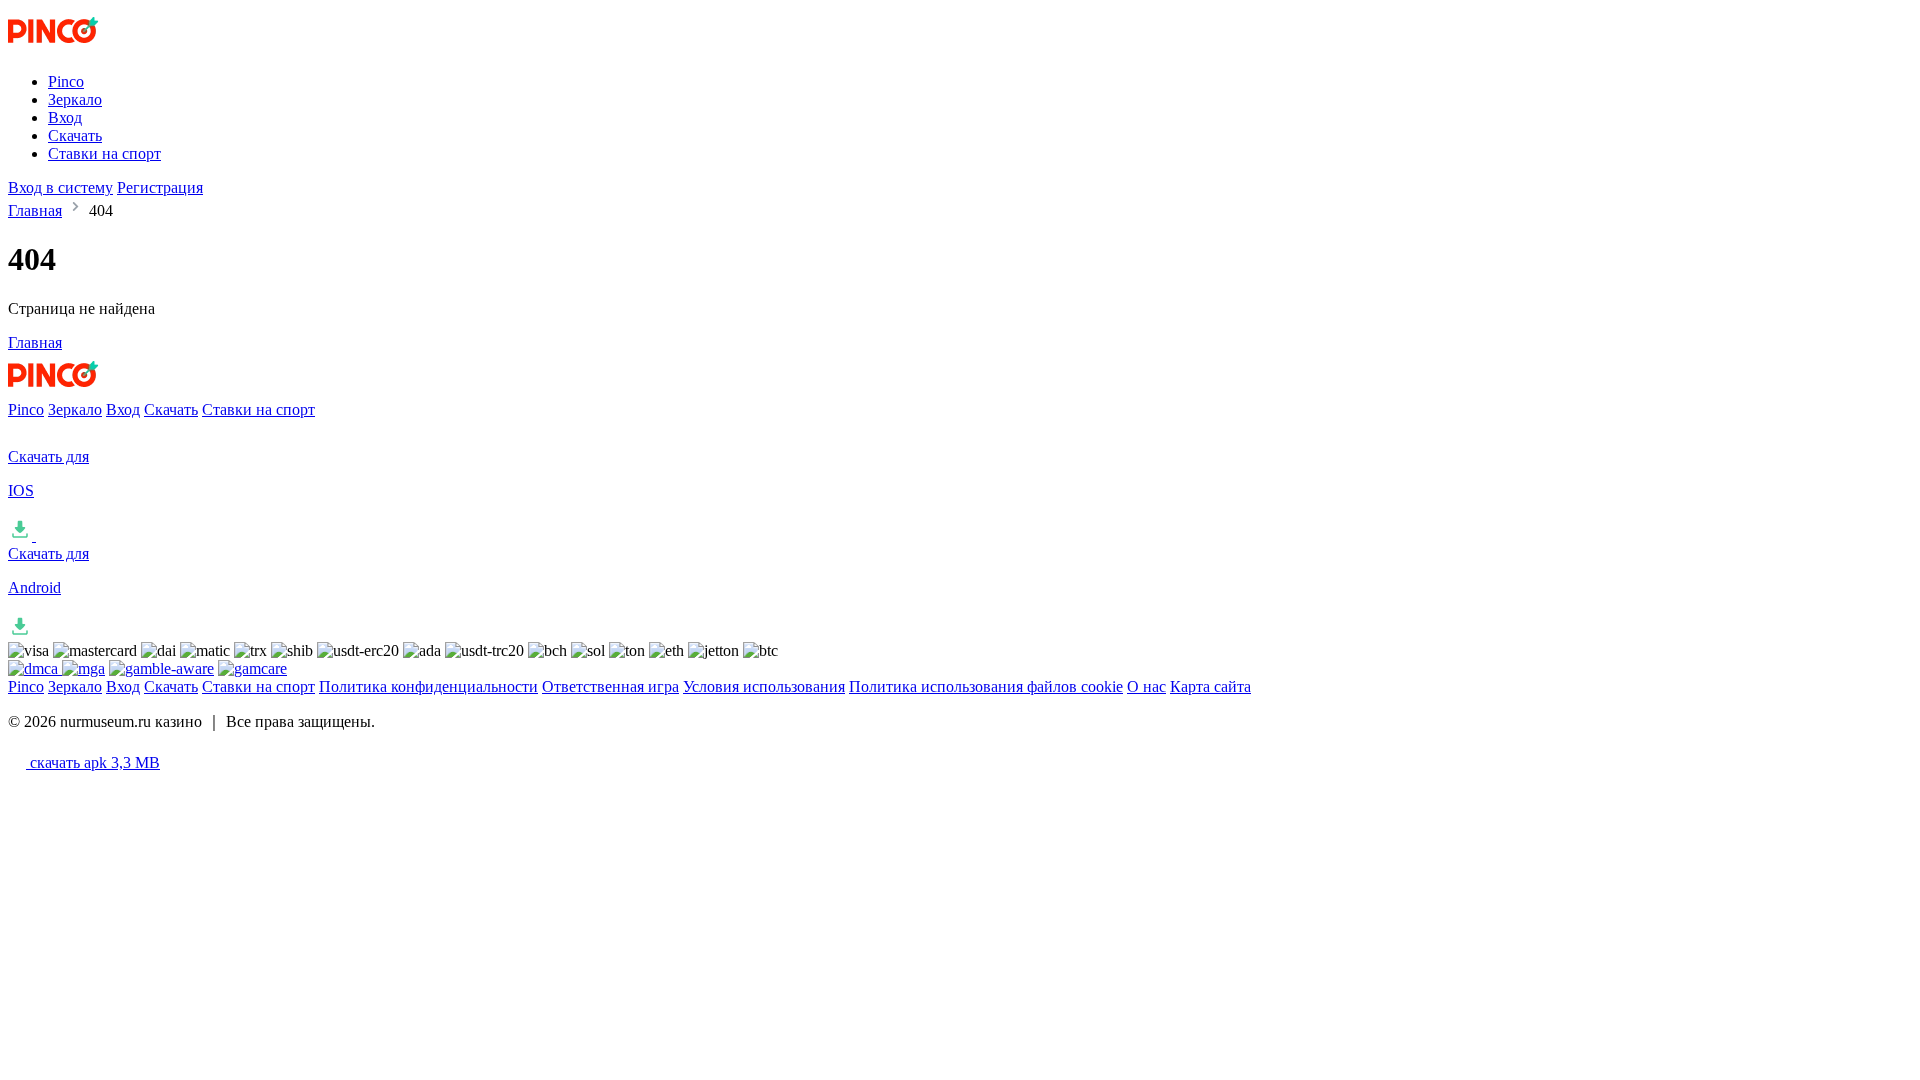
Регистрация (160, 187)
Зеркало (75, 99)
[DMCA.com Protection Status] (35, 668)
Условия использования (764, 686)
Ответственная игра (610, 686)
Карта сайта (1210, 686)
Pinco (66, 81)
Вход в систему (60, 187)
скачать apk (93, 762)
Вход (65, 117)
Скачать (75, 135)
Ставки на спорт (104, 153)
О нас (1146, 686)
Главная (35, 210)
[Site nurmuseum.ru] (91, 47)
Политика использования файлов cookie (986, 686)
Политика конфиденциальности (428, 686)
